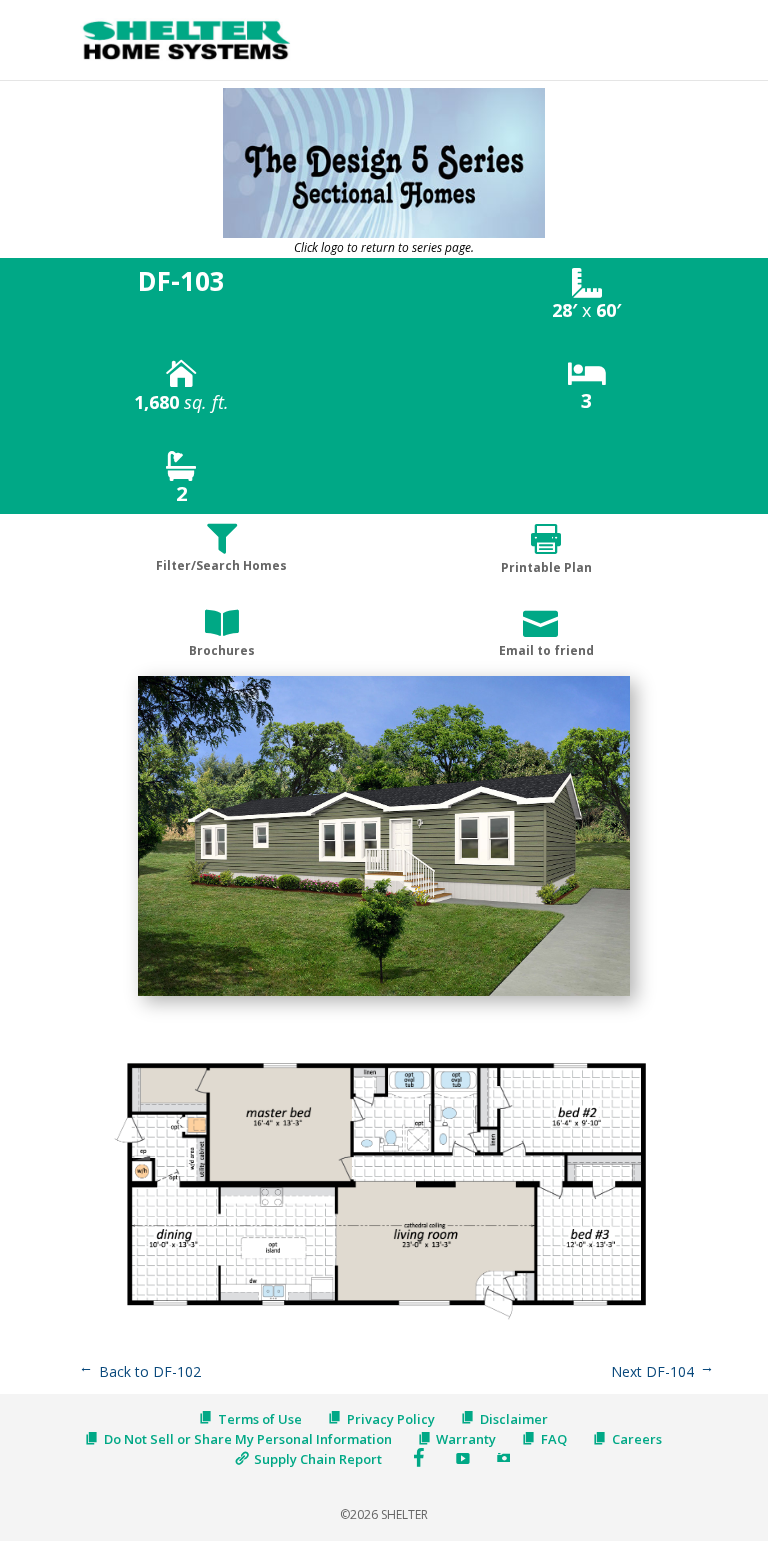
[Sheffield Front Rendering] (384, 995)
